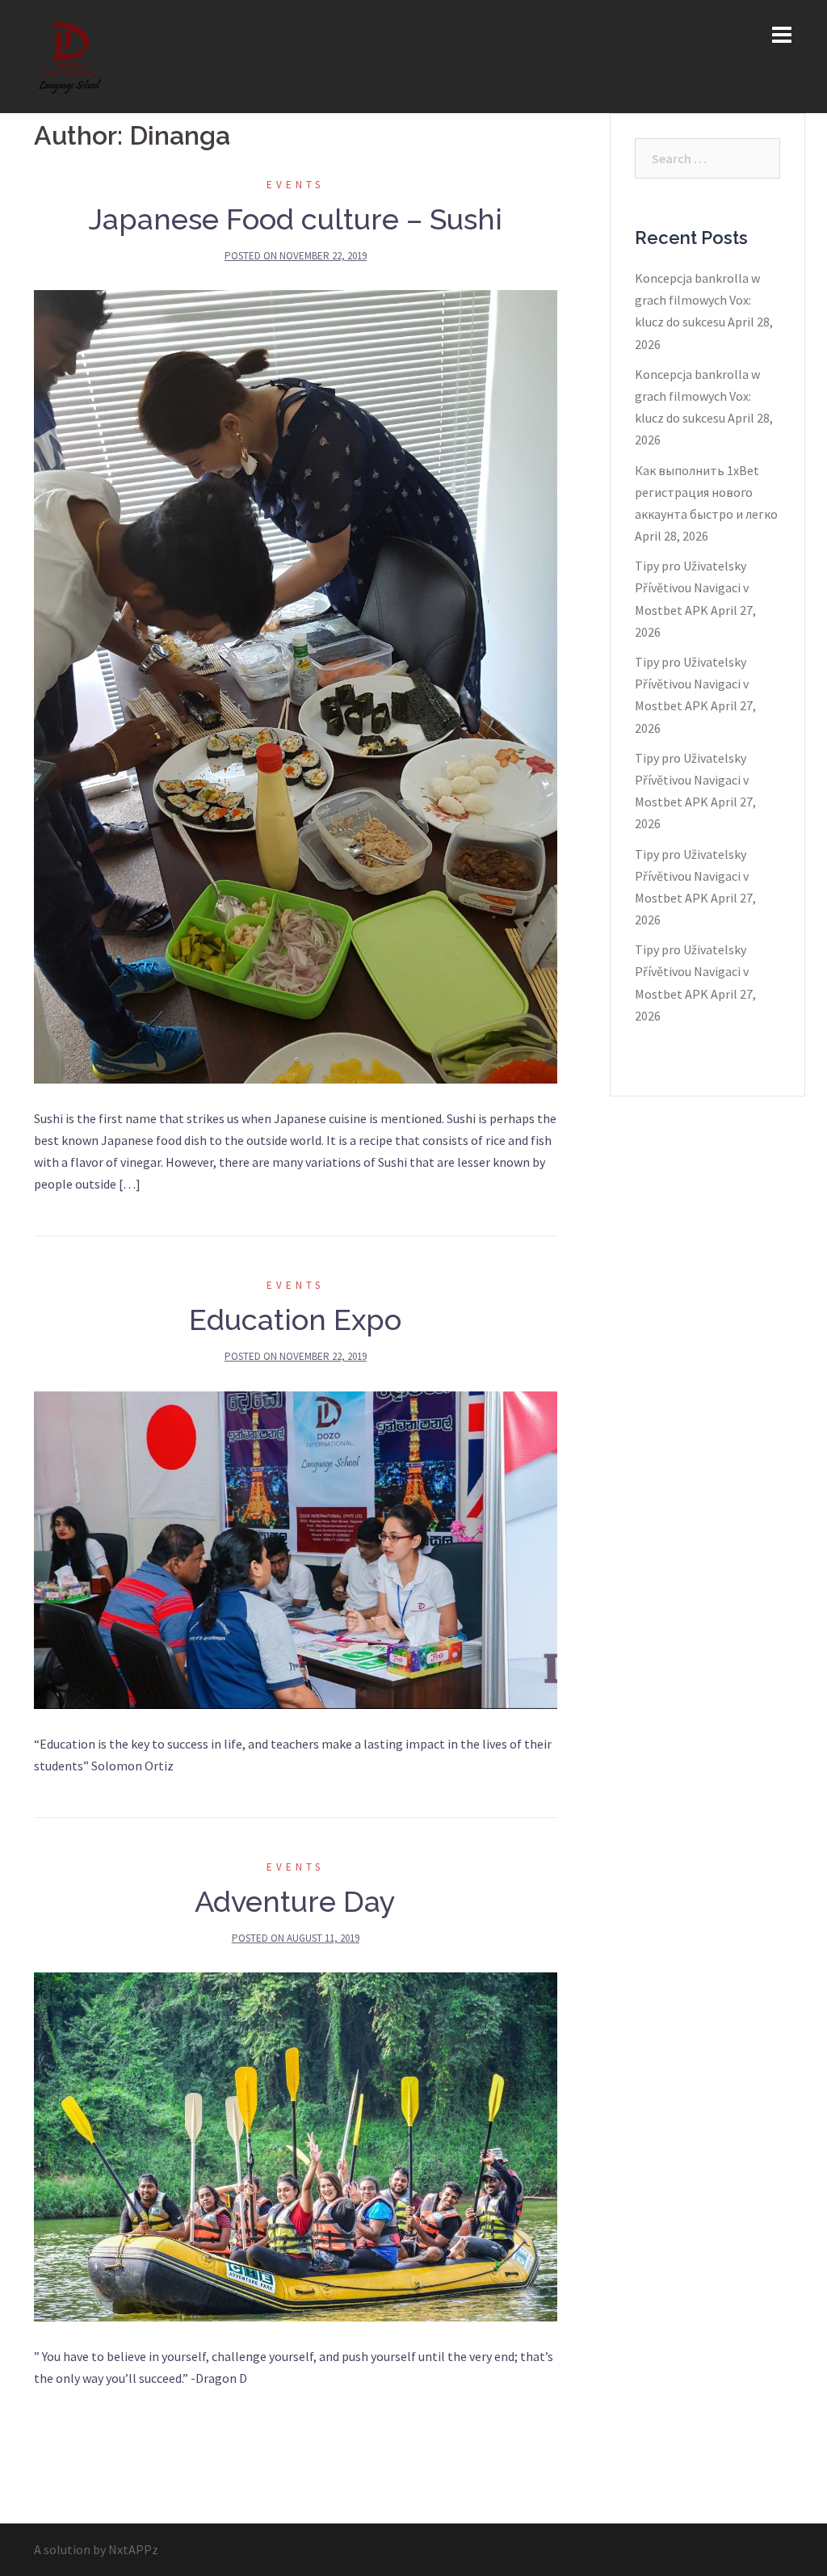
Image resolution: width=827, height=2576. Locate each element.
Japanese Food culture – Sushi (296, 219)
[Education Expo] (296, 1548)
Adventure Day (295, 1901)
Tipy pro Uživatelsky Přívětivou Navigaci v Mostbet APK (692, 587)
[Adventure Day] (296, 2145)
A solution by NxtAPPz (96, 2549)
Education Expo (295, 1320)
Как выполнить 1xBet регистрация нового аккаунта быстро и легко (706, 492)
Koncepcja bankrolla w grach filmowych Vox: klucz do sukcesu (697, 300)
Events (295, 185)
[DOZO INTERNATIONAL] (71, 55)
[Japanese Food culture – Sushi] (296, 685)
